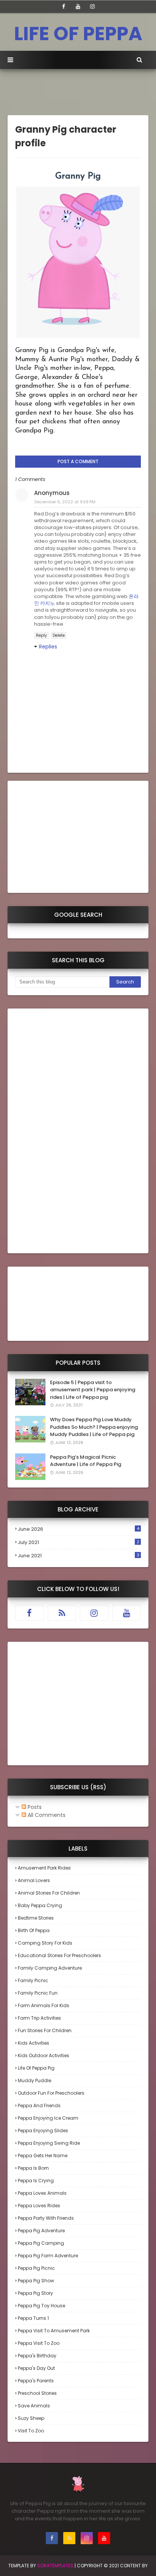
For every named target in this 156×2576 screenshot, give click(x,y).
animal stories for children (49, 1893)
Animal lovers (34, 1880)
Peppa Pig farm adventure (48, 2256)
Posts (34, 1807)
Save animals (34, 2406)
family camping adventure (50, 1968)
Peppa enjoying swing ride (49, 2143)
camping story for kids (45, 1943)
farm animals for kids (44, 2005)
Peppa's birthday (37, 2356)
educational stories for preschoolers (59, 1955)
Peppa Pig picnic (36, 2268)
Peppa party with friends (46, 2218)
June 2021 (79, 1556)
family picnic (33, 1980)
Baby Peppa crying (40, 1905)
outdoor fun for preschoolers (51, 2093)
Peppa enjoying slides (43, 2130)
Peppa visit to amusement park (54, 2331)
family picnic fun (38, 1993)
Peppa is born (33, 2168)
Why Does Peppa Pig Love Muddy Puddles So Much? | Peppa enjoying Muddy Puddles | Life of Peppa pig (94, 1427)
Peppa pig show (36, 2281)
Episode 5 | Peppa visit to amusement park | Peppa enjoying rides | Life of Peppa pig (93, 1390)
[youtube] (78, 6)
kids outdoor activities (44, 2055)
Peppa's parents (36, 2381)
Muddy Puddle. (35, 2080)
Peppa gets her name (43, 2156)
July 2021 (79, 1542)
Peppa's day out (36, 2368)
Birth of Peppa (34, 1930)
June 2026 (79, 1529)
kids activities (34, 2043)
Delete (59, 635)
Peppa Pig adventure (41, 2231)
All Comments (46, 1815)
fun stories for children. (45, 2030)
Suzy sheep (31, 2418)
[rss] (62, 1613)
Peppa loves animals (42, 2193)
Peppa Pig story (35, 2293)
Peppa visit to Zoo (39, 2343)
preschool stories (37, 2393)
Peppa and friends (39, 2105)
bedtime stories (36, 1918)
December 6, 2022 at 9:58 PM (65, 502)
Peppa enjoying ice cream (48, 2118)
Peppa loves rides (39, 2206)
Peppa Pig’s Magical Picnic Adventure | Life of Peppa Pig (86, 1461)
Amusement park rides (44, 1868)
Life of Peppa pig (36, 2068)
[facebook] (64, 6)
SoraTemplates (55, 2566)
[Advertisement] (82, 94)
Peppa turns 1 (33, 2318)
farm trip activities (39, 2018)
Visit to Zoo (31, 2431)
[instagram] (92, 6)
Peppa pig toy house (41, 2306)
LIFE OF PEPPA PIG (78, 47)
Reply (41, 635)
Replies (48, 647)
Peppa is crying (36, 2181)
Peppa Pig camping (41, 2243)
